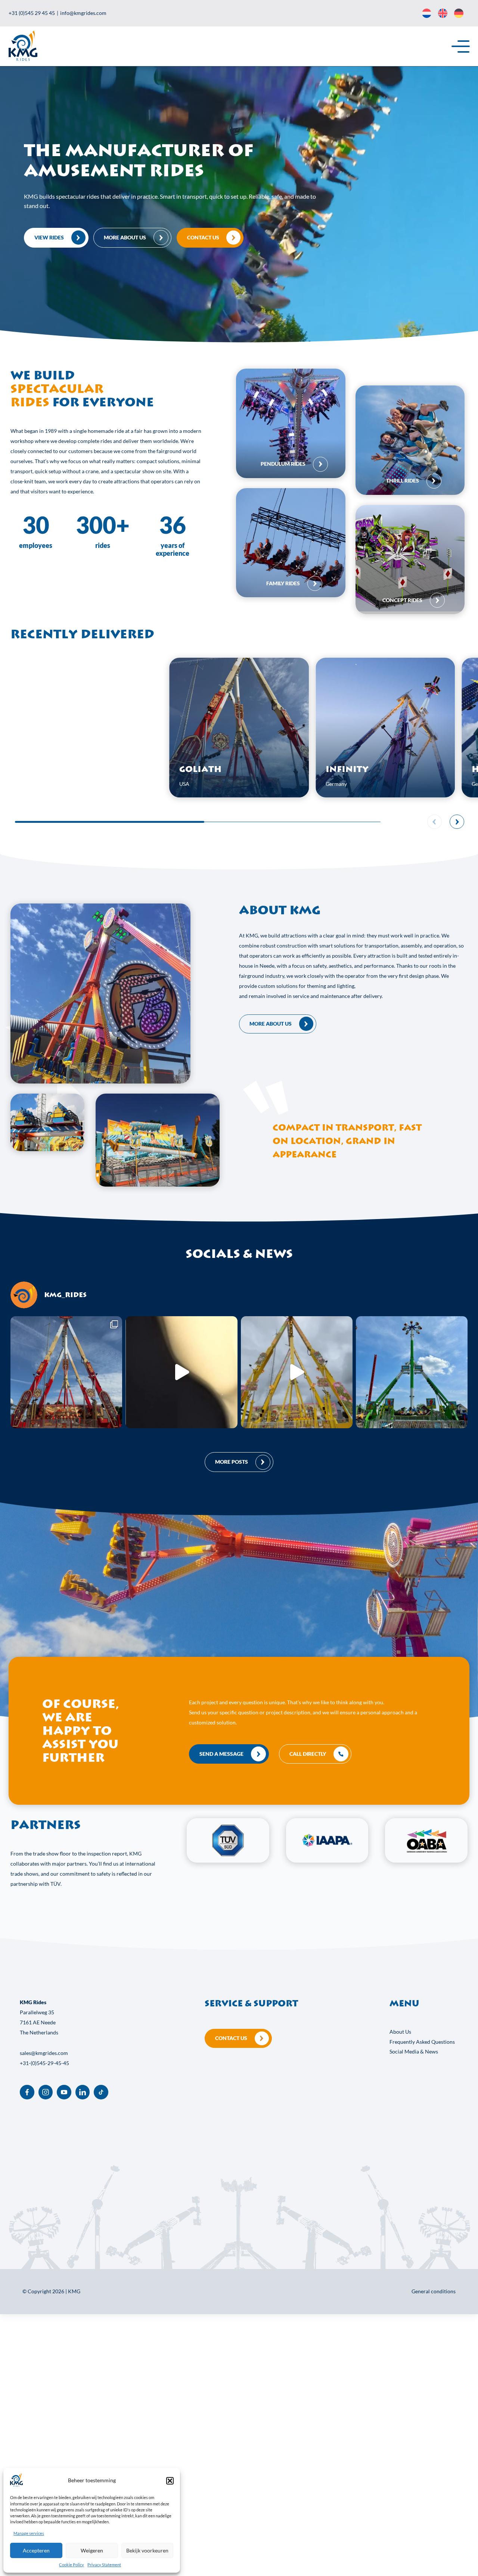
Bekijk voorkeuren (147, 2551)
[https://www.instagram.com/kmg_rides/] (46, 2092)
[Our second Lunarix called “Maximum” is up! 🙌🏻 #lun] (412, 1372)
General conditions (434, 2291)
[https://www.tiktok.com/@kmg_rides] (101, 2092)
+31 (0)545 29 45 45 (32, 13)
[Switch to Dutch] (427, 13)
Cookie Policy (72, 2565)
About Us (400, 2032)
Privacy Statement (104, 2565)
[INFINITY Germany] (385, 795)
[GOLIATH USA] (239, 795)
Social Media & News (414, 2051)
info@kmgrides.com (83, 13)
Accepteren (36, 2551)
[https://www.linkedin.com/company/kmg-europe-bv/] (83, 2092)
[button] (170, 2481)
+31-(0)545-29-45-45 (44, 2063)
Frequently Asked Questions (422, 2042)
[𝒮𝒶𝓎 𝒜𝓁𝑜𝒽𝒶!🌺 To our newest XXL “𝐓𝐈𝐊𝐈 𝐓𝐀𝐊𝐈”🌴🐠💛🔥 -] (297, 1372)
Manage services (29, 2533)
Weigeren (92, 2551)
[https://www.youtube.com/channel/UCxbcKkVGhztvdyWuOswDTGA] (64, 2092)
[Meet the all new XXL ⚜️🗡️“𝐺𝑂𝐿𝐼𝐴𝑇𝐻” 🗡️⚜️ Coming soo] (66, 1372)
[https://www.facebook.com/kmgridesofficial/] (27, 2092)
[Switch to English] (443, 13)
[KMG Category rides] (291, 423)
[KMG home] (23, 59)
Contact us (231, 2038)
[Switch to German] (459, 13)
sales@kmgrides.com (44, 2053)
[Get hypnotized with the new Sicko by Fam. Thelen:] (181, 1372)
